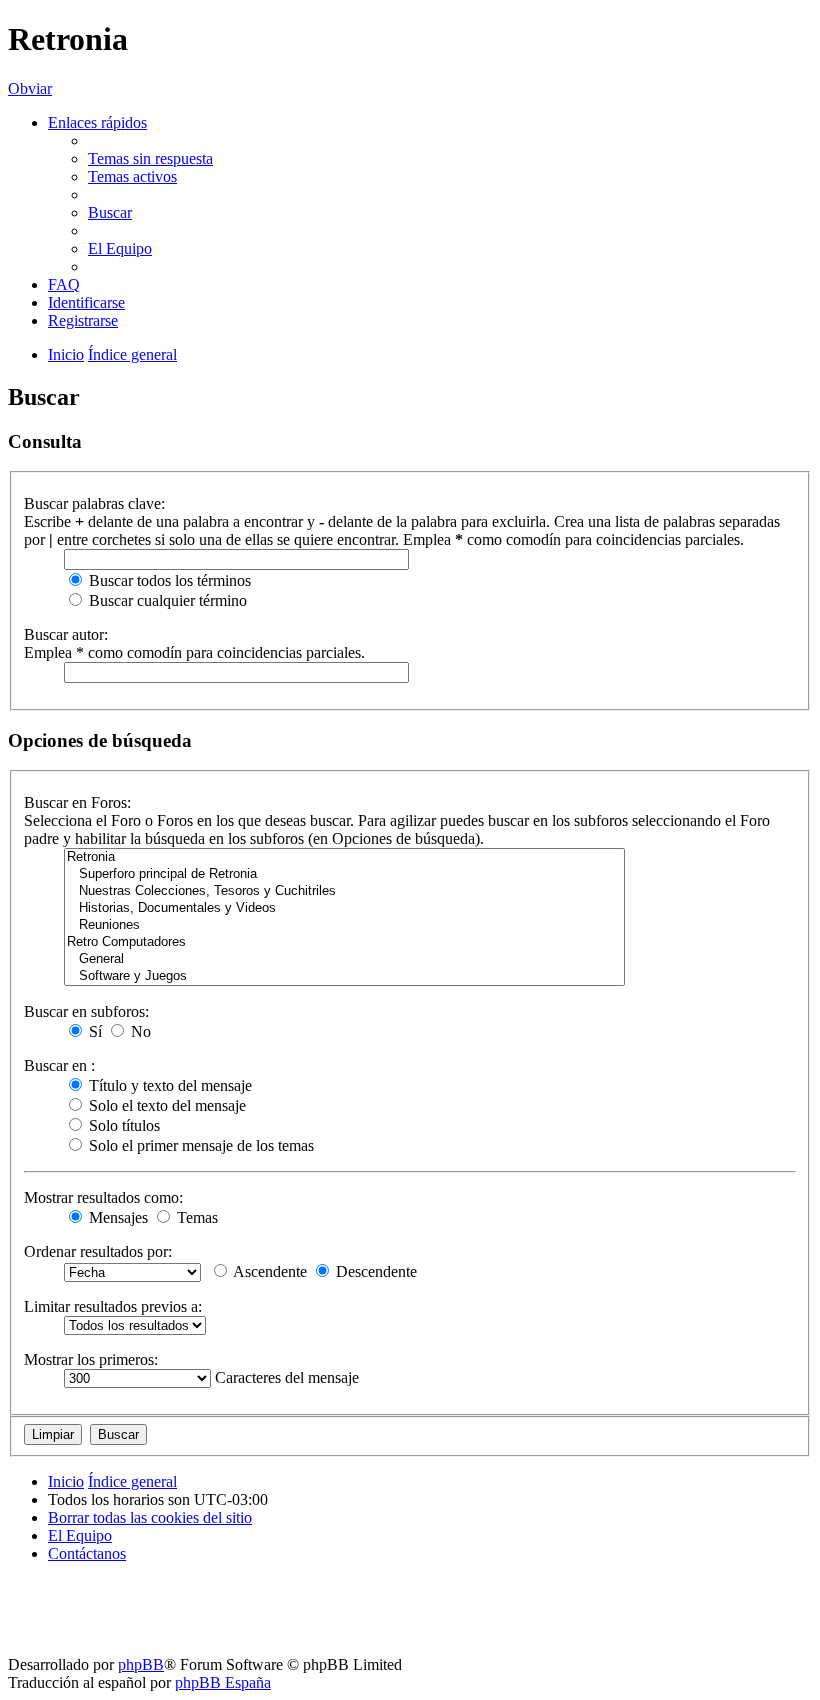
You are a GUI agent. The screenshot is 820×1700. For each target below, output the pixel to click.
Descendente (374, 1271)
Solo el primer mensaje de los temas (199, 1145)
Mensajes (116, 1217)
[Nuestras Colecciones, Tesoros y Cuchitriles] (344, 891)
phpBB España (223, 1682)
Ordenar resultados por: (98, 1251)
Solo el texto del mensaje (165, 1105)
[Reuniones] (344, 925)
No (139, 1031)
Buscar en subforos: (86, 1011)
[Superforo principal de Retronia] (344, 874)
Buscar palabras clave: (94, 503)
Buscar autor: (66, 634)
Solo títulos (122, 1125)
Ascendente (268, 1271)
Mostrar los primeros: (91, 1359)
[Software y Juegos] (344, 976)
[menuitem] (150, 158)
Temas (195, 1217)
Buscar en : (59, 1065)
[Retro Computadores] (344, 942)
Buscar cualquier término (166, 600)
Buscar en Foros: (77, 802)
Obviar (30, 88)
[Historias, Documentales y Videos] (344, 908)
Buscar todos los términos (168, 580)
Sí (93, 1031)
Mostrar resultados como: (103, 1197)
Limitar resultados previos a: (113, 1306)
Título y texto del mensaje (168, 1085)
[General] (344, 959)
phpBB (141, 1664)
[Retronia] (344, 857)
